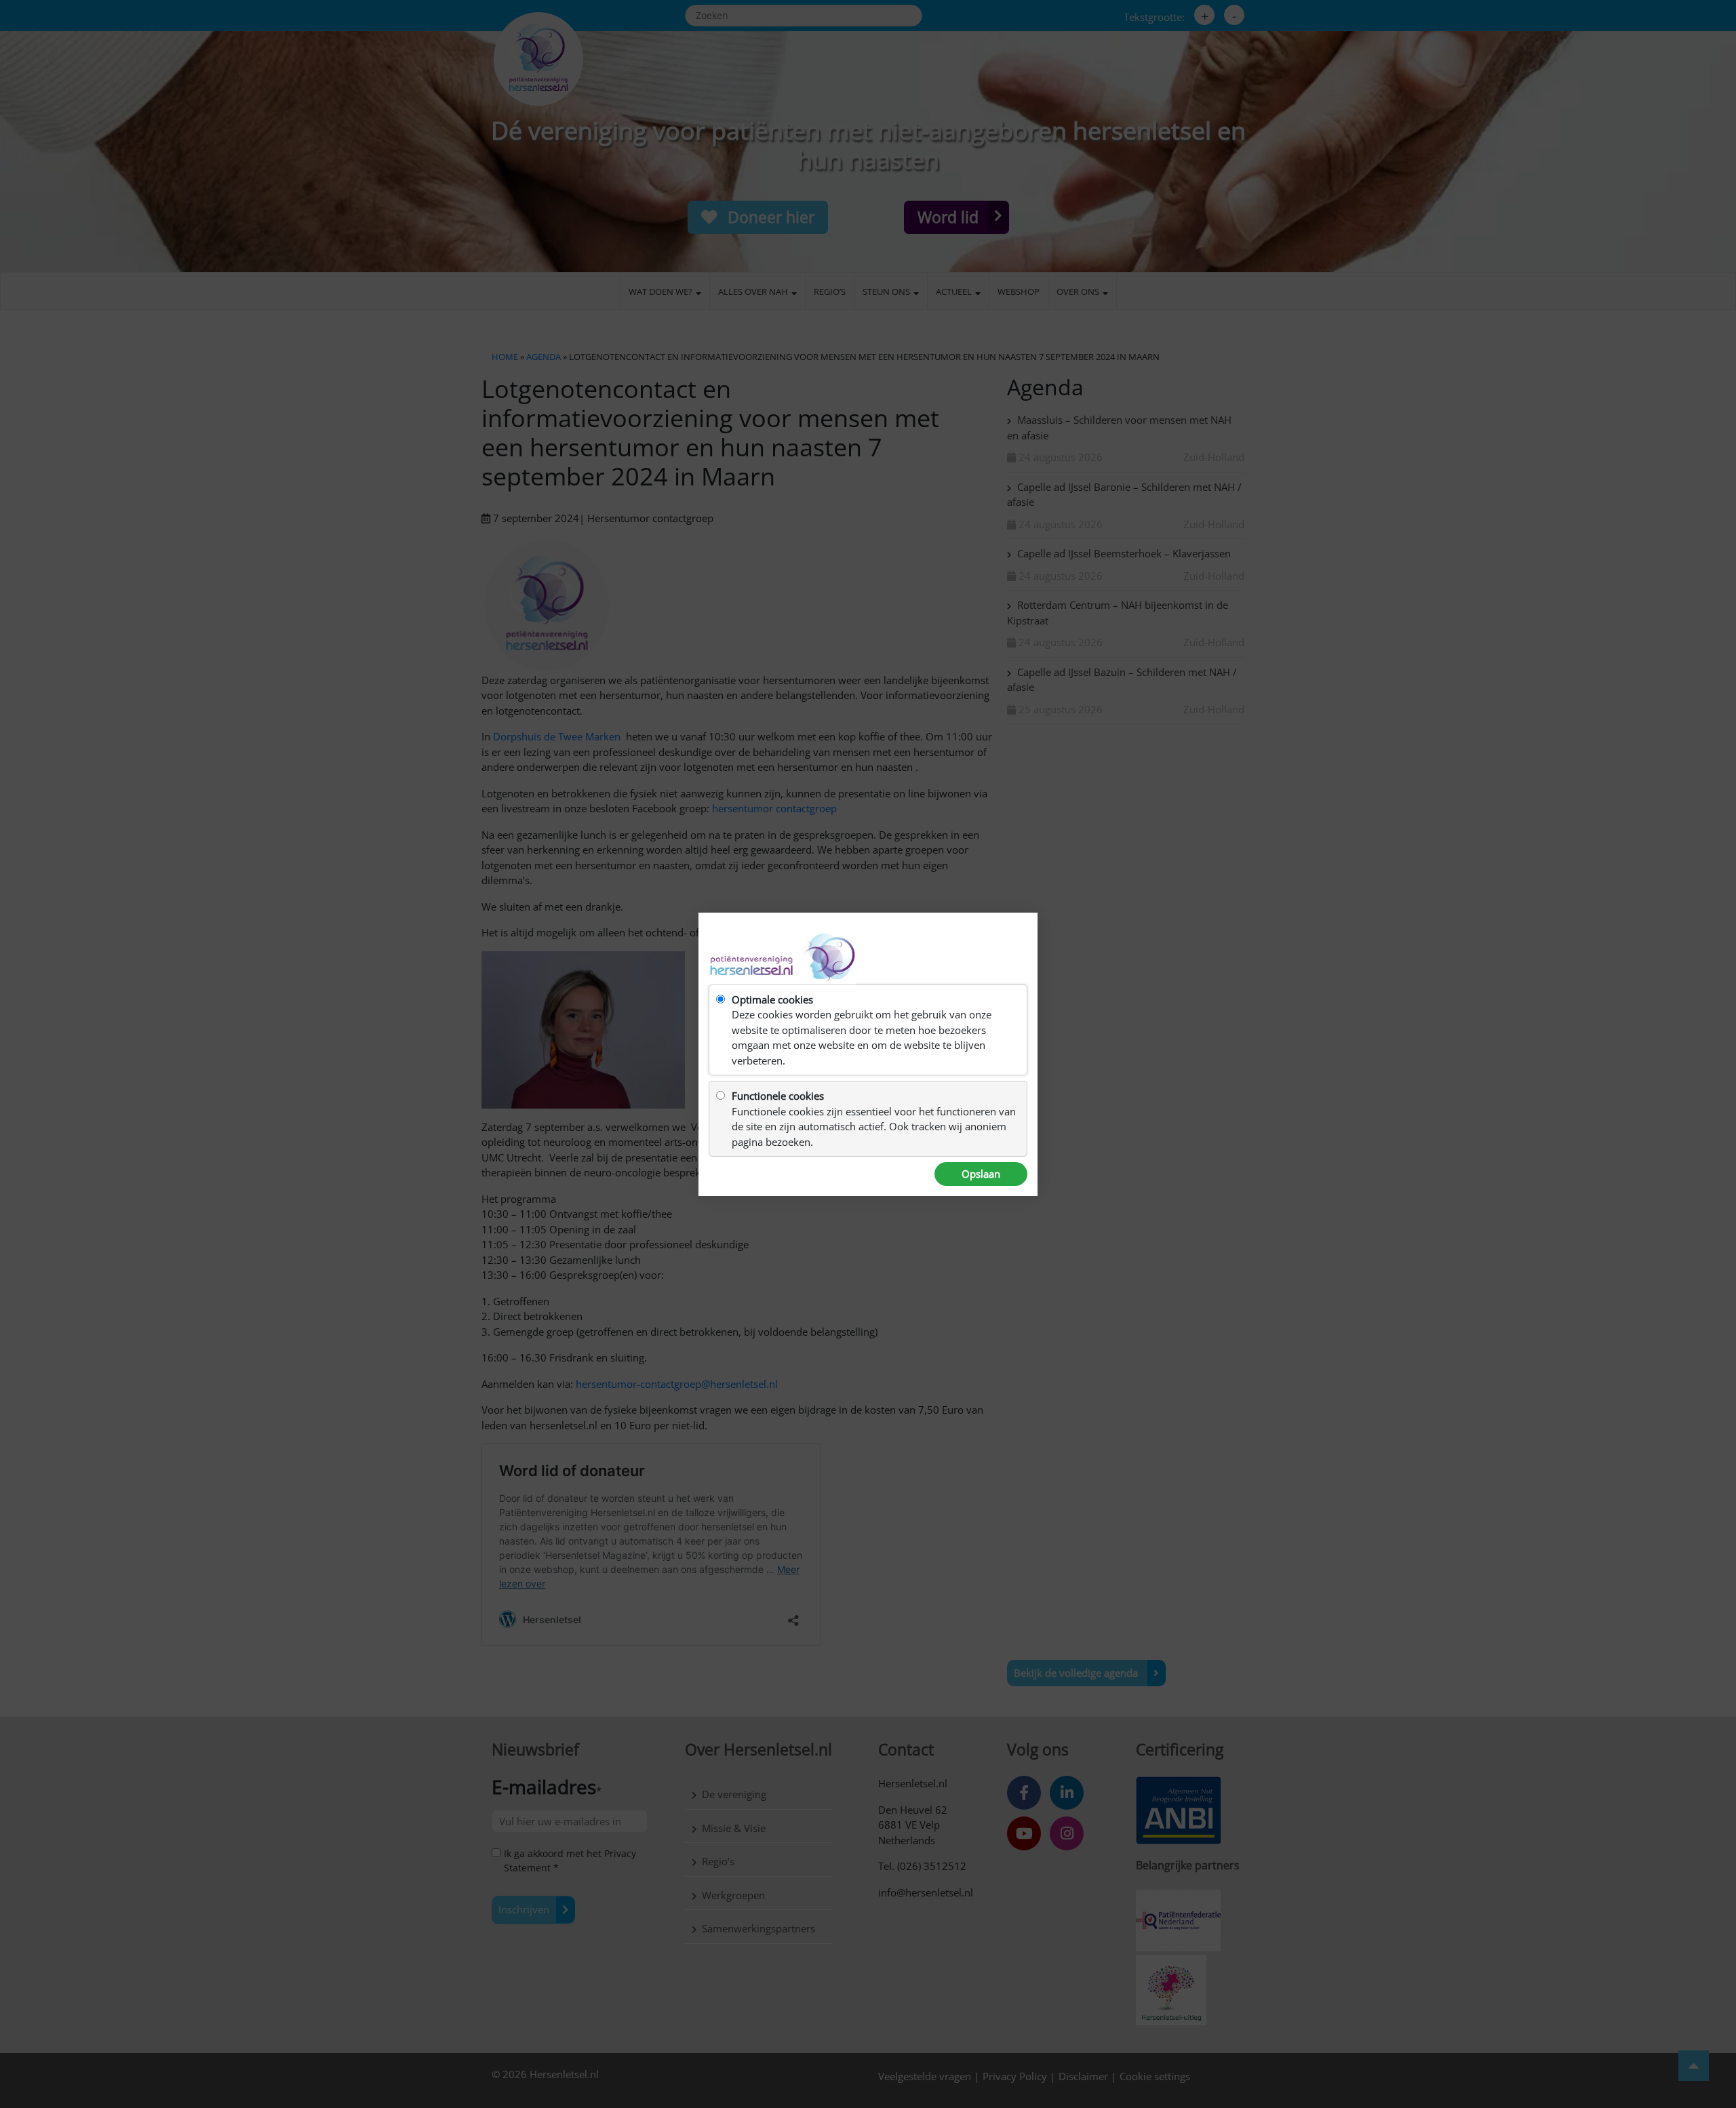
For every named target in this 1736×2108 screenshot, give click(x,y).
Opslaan (981, 1174)
